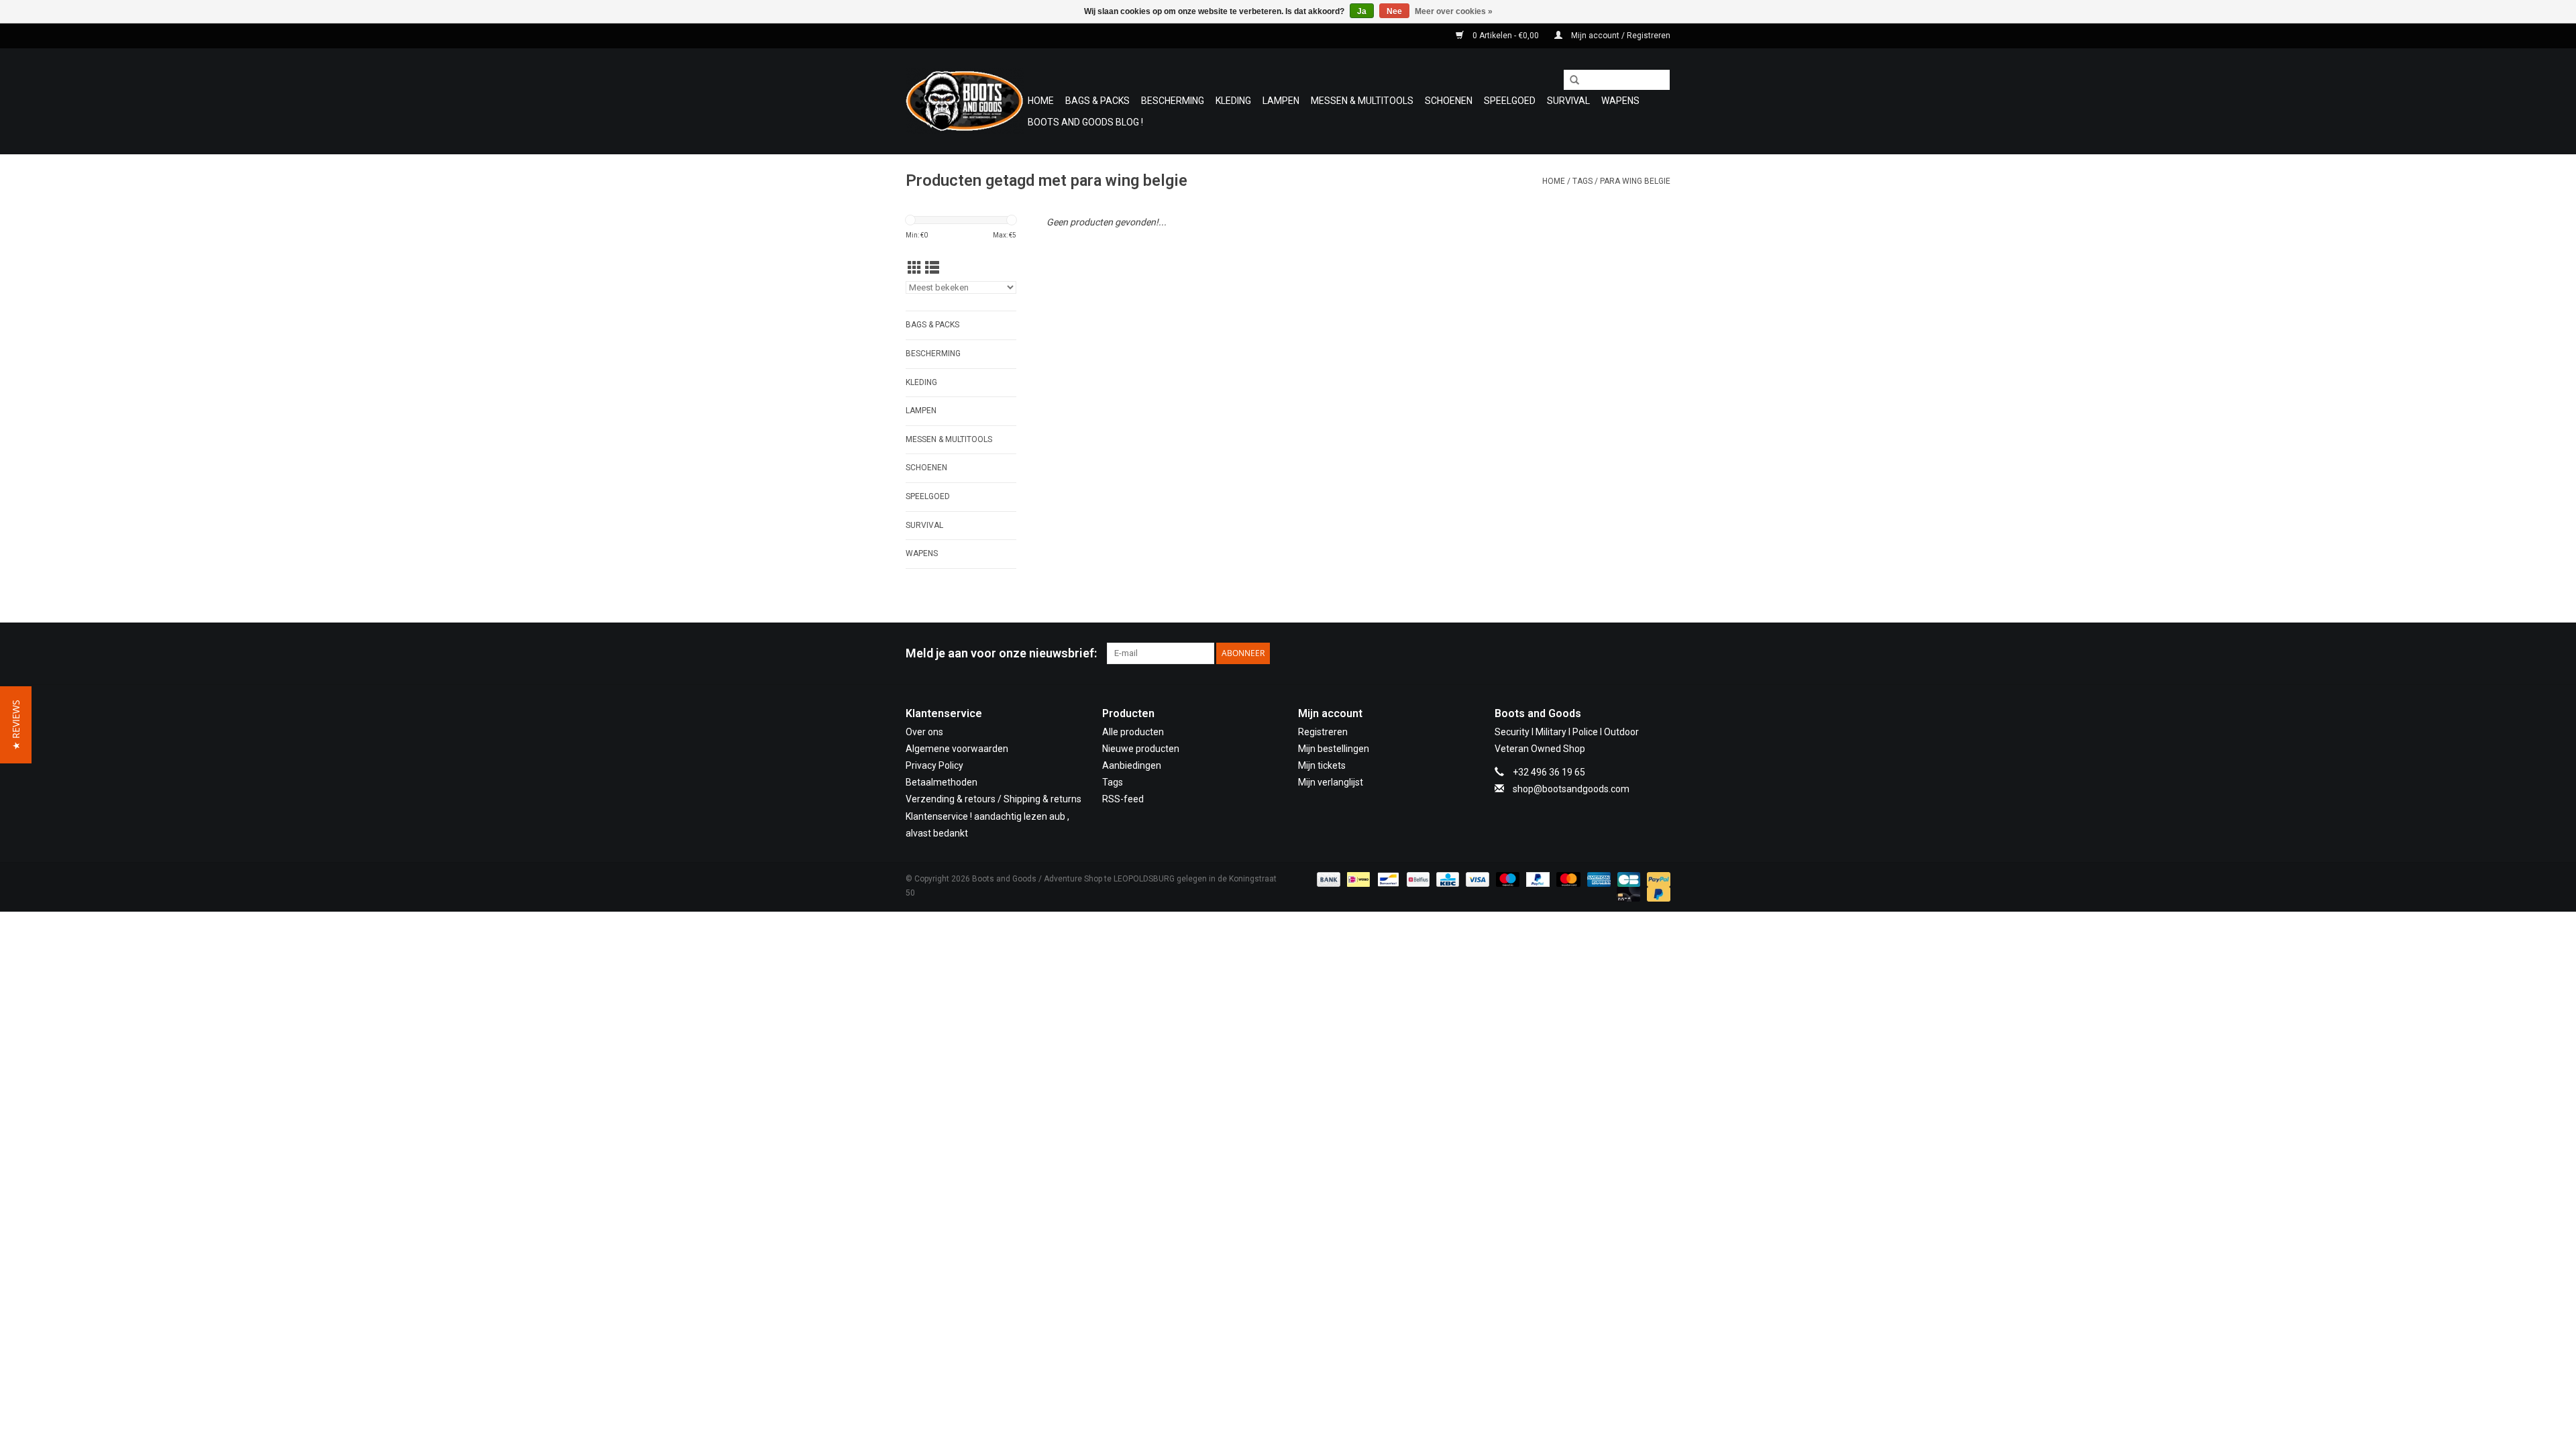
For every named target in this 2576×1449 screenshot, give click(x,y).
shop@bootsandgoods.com (1571, 789)
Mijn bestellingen (1334, 749)
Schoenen (1449, 101)
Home (1041, 101)
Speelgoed (1510, 101)
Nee (1394, 11)
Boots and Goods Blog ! (1085, 122)
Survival (1568, 101)
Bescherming (1173, 101)
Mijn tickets (1322, 765)
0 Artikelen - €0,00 (1506, 36)
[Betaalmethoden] (1327, 879)
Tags (1582, 181)
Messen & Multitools (1362, 101)
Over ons (924, 732)
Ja (1362, 11)
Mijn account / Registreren (1620, 36)
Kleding (1233, 101)
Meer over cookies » (1454, 11)
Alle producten (1133, 732)
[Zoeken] (1570, 80)
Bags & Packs (1097, 101)
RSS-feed (1123, 799)
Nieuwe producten (1141, 749)
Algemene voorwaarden (957, 749)
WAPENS (1620, 101)
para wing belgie (1635, 181)
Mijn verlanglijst (1331, 782)
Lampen (1281, 101)
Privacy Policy (934, 765)
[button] (16, 725)
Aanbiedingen (1132, 765)
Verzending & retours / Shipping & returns (994, 799)
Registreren (1323, 732)
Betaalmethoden (942, 782)
